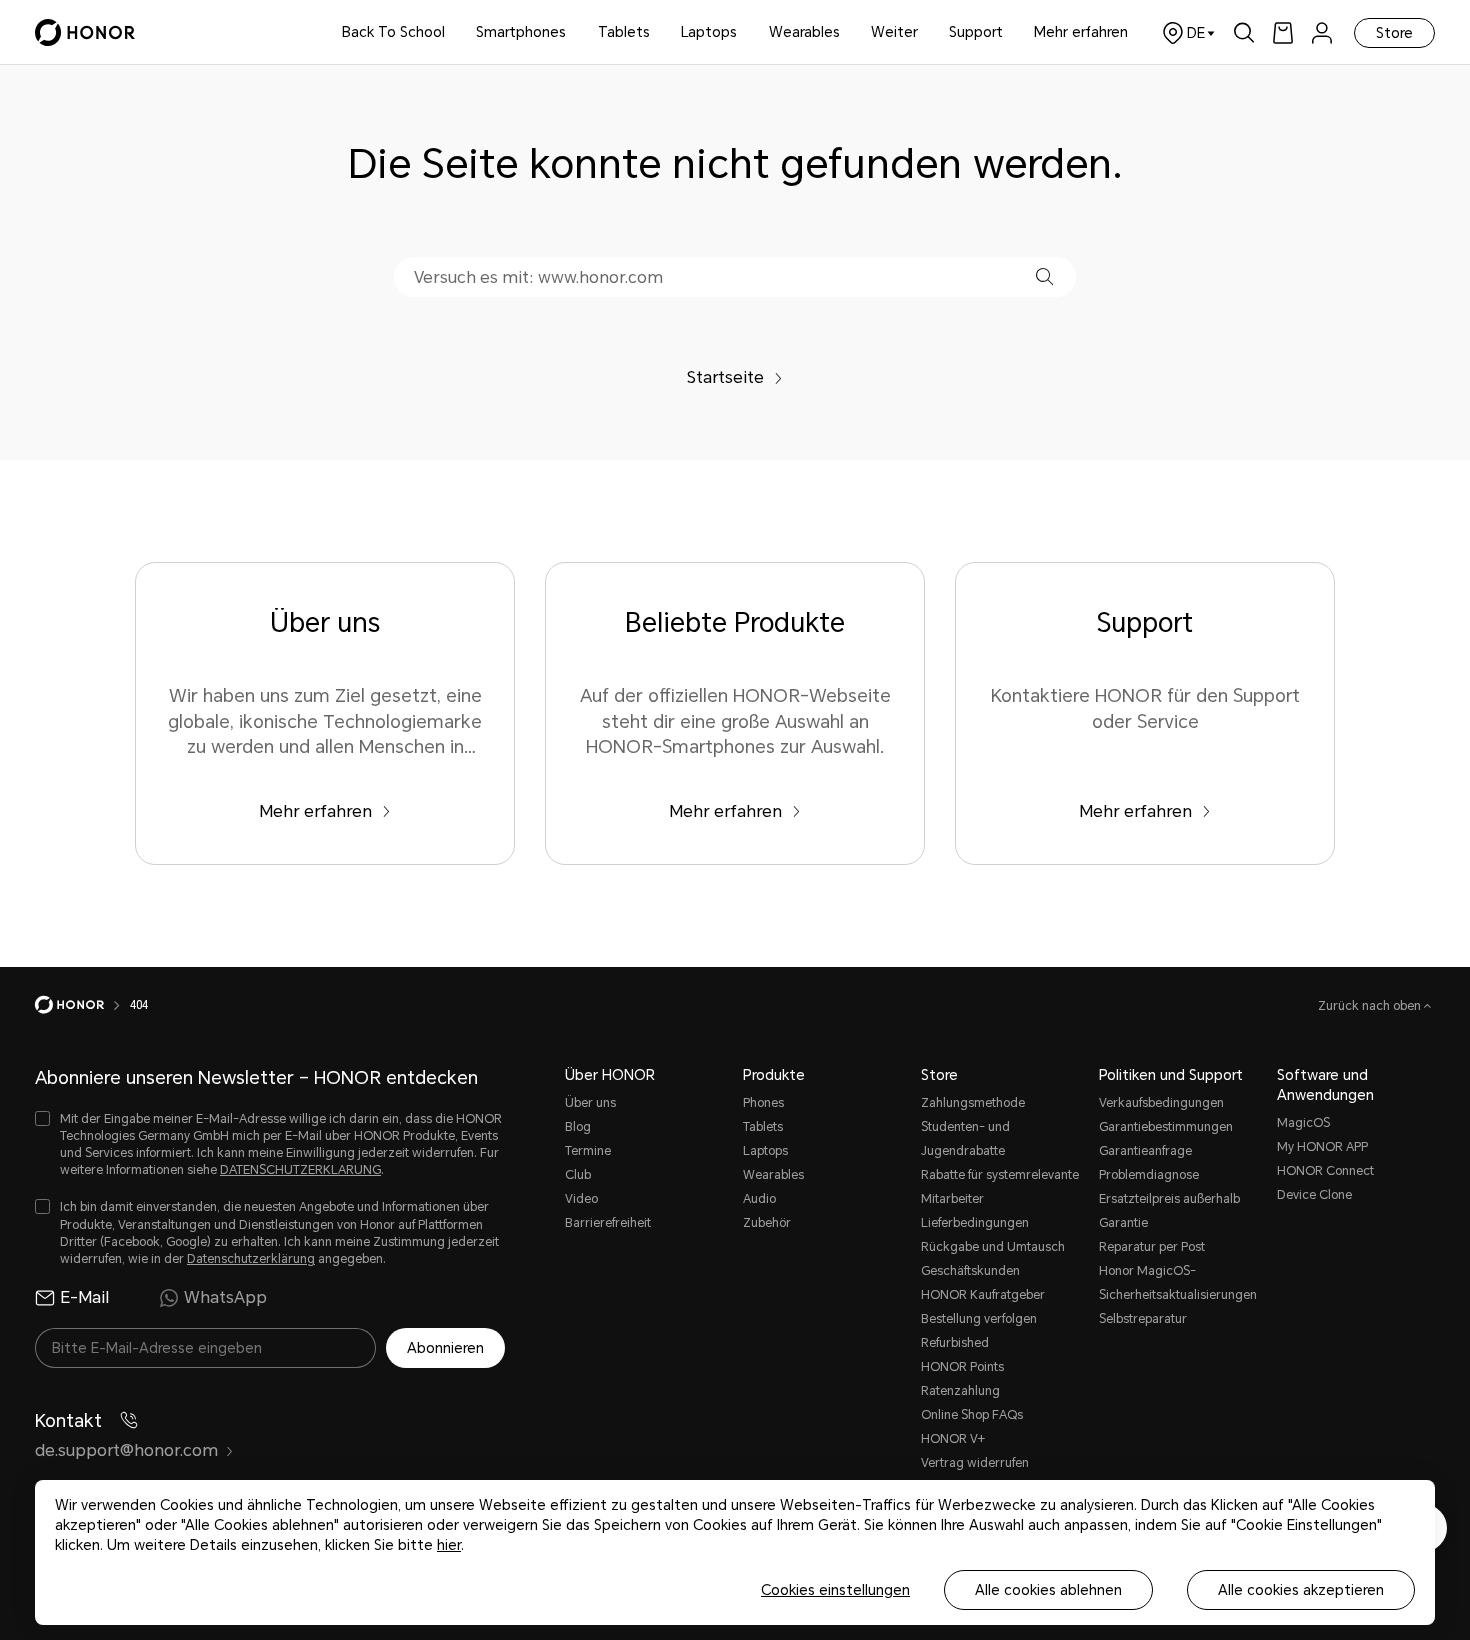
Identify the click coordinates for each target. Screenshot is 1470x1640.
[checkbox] (270, 1145)
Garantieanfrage (1145, 1151)
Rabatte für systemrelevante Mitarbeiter (1000, 1187)
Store (1394, 33)
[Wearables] (848, 32)
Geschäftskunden (970, 1271)
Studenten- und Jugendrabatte (965, 1139)
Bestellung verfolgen (979, 1319)
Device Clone (1314, 1195)
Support (976, 32)
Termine (588, 1151)
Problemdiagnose (1149, 1175)
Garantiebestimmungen (1166, 1127)
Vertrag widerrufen (975, 1463)
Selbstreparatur (1143, 1319)
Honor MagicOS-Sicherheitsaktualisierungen (1178, 1283)
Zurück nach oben (1371, 1006)
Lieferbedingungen (975, 1223)
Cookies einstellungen (835, 1590)
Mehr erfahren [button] (1081, 32)
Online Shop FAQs (972, 1415)
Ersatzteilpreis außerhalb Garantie (1169, 1211)
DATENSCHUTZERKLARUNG (300, 1170)
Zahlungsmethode (973, 1103)
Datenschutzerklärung (251, 1259)
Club (578, 1175)
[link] (1283, 32)
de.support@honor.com (126, 1450)
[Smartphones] (574, 32)
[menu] (1322, 32)
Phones (763, 1103)
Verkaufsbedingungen (1161, 1103)
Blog (578, 1127)
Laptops (709, 32)
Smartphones (521, 32)
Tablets (624, 32)
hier (449, 1545)
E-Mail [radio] (84, 1297)
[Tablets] (658, 32)
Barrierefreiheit (608, 1223)
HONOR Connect (1325, 1171)
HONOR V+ (953, 1439)
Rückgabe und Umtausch (993, 1247)
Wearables (804, 32)
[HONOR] (82, 1005)
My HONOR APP (1322, 1147)
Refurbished (955, 1343)
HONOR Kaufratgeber (983, 1295)
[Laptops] (745, 32)
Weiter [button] (894, 32)
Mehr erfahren (315, 811)
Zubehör (767, 1223)
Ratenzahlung (960, 1391)
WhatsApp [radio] (225, 1297)
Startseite (725, 377)
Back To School (393, 32)
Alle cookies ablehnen (1048, 1590)
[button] (1044, 276)
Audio (759, 1199)
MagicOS (1303, 1123)
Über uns (590, 1103)
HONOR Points (962, 1367)
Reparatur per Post (1152, 1247)
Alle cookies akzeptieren (1301, 1590)
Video (581, 1199)
